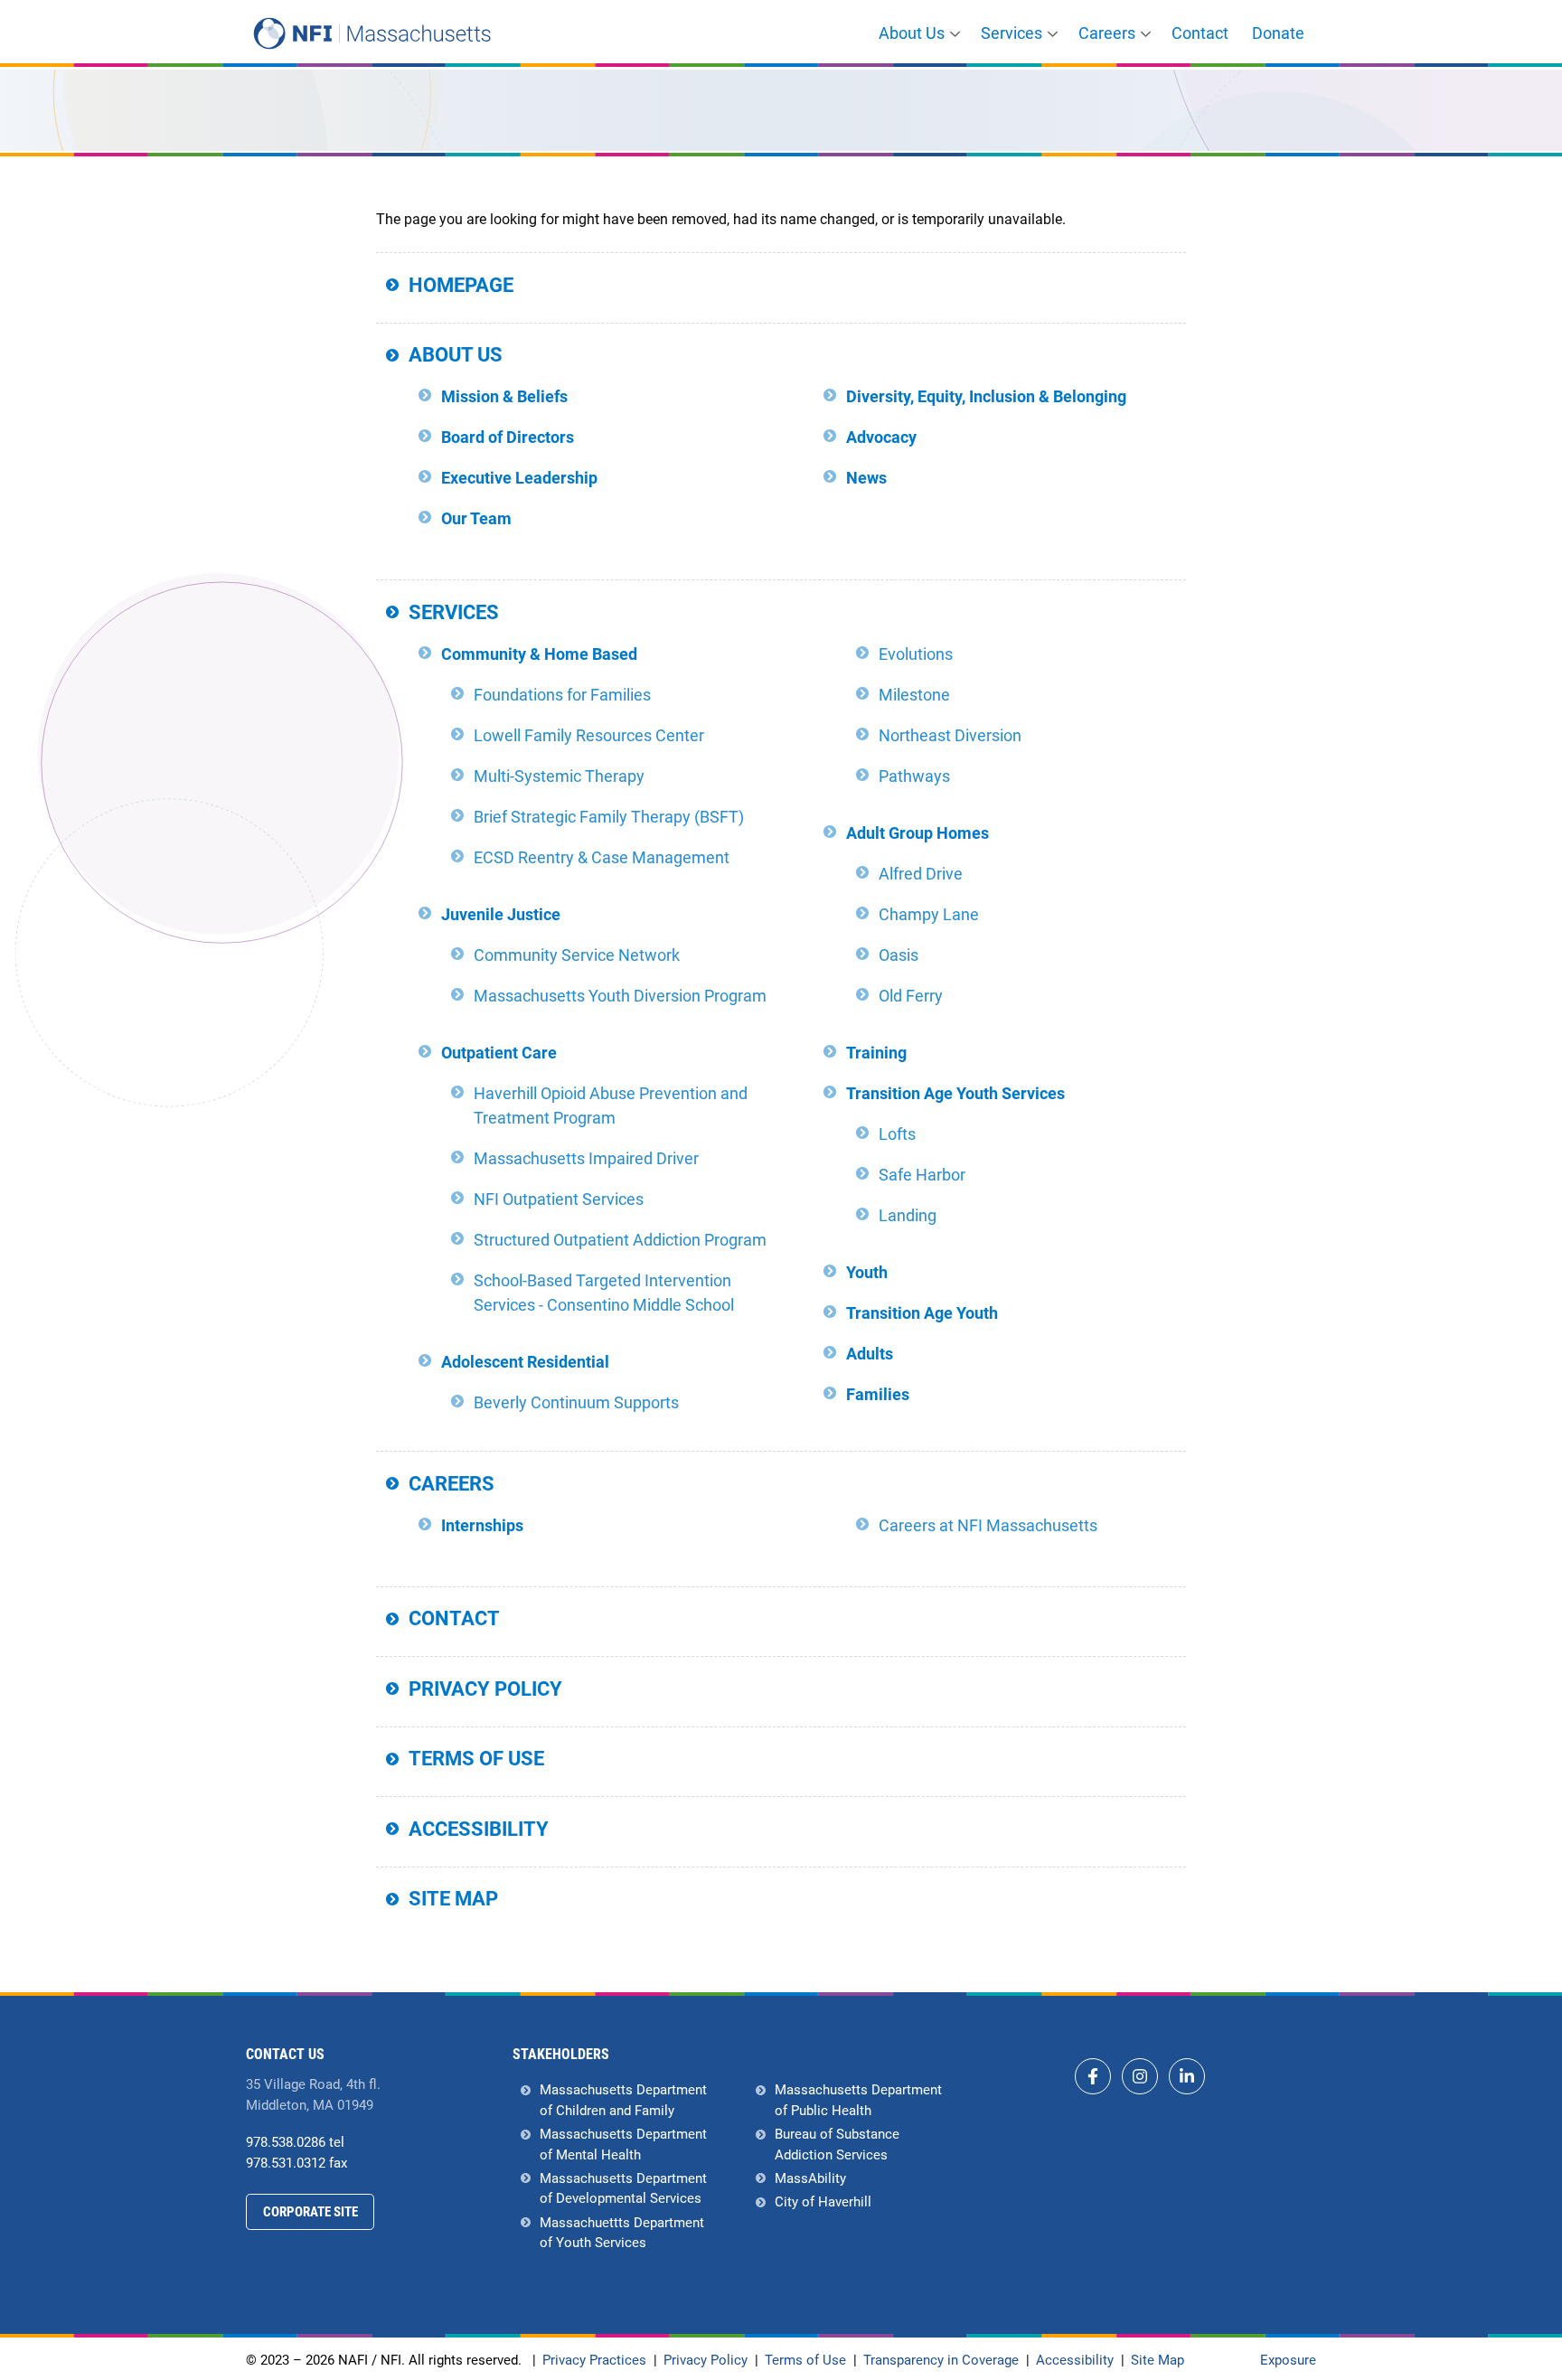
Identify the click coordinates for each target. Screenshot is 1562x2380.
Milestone (914, 695)
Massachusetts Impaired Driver (586, 1158)
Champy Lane (929, 914)
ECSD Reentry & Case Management (602, 857)
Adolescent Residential (525, 1362)
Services (1012, 33)
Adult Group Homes (917, 833)
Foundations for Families (562, 695)
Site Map (453, 1899)
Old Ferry (911, 996)
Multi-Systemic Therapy (559, 776)
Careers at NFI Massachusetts (988, 1525)
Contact (1200, 33)
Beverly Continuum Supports (576, 1402)
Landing (908, 1215)
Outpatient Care (499, 1053)
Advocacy (881, 437)
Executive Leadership (519, 478)
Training (876, 1053)
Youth (867, 1272)
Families (878, 1394)
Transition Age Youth (922, 1313)
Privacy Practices (594, 2361)
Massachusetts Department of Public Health (858, 2100)
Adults (870, 1354)
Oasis (899, 955)
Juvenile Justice (501, 914)
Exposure (1288, 2360)
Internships (482, 1525)
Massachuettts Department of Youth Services (622, 2233)
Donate (1278, 33)
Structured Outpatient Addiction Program (620, 1240)
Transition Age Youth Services (955, 1093)
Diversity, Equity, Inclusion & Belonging (986, 396)
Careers (1107, 33)
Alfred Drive (921, 874)
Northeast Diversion (950, 735)
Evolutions (916, 654)
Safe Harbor (922, 1175)
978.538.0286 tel (295, 2142)
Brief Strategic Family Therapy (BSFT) (609, 817)
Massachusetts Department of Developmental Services (623, 2189)
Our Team (476, 518)
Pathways (914, 776)
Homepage (461, 285)
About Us (912, 33)
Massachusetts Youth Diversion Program (620, 996)
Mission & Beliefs (504, 396)
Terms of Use (476, 1759)
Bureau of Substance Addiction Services (837, 2145)
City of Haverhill (823, 2202)
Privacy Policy (485, 1689)
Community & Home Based (539, 654)
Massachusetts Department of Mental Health (623, 2145)
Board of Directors (508, 437)
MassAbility (810, 2178)
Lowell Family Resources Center (589, 735)
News (866, 478)
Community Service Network (577, 955)
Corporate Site (311, 2212)
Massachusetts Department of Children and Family (623, 2100)
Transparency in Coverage (941, 2361)
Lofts (897, 1134)
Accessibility (479, 1829)
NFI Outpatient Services (559, 1199)
